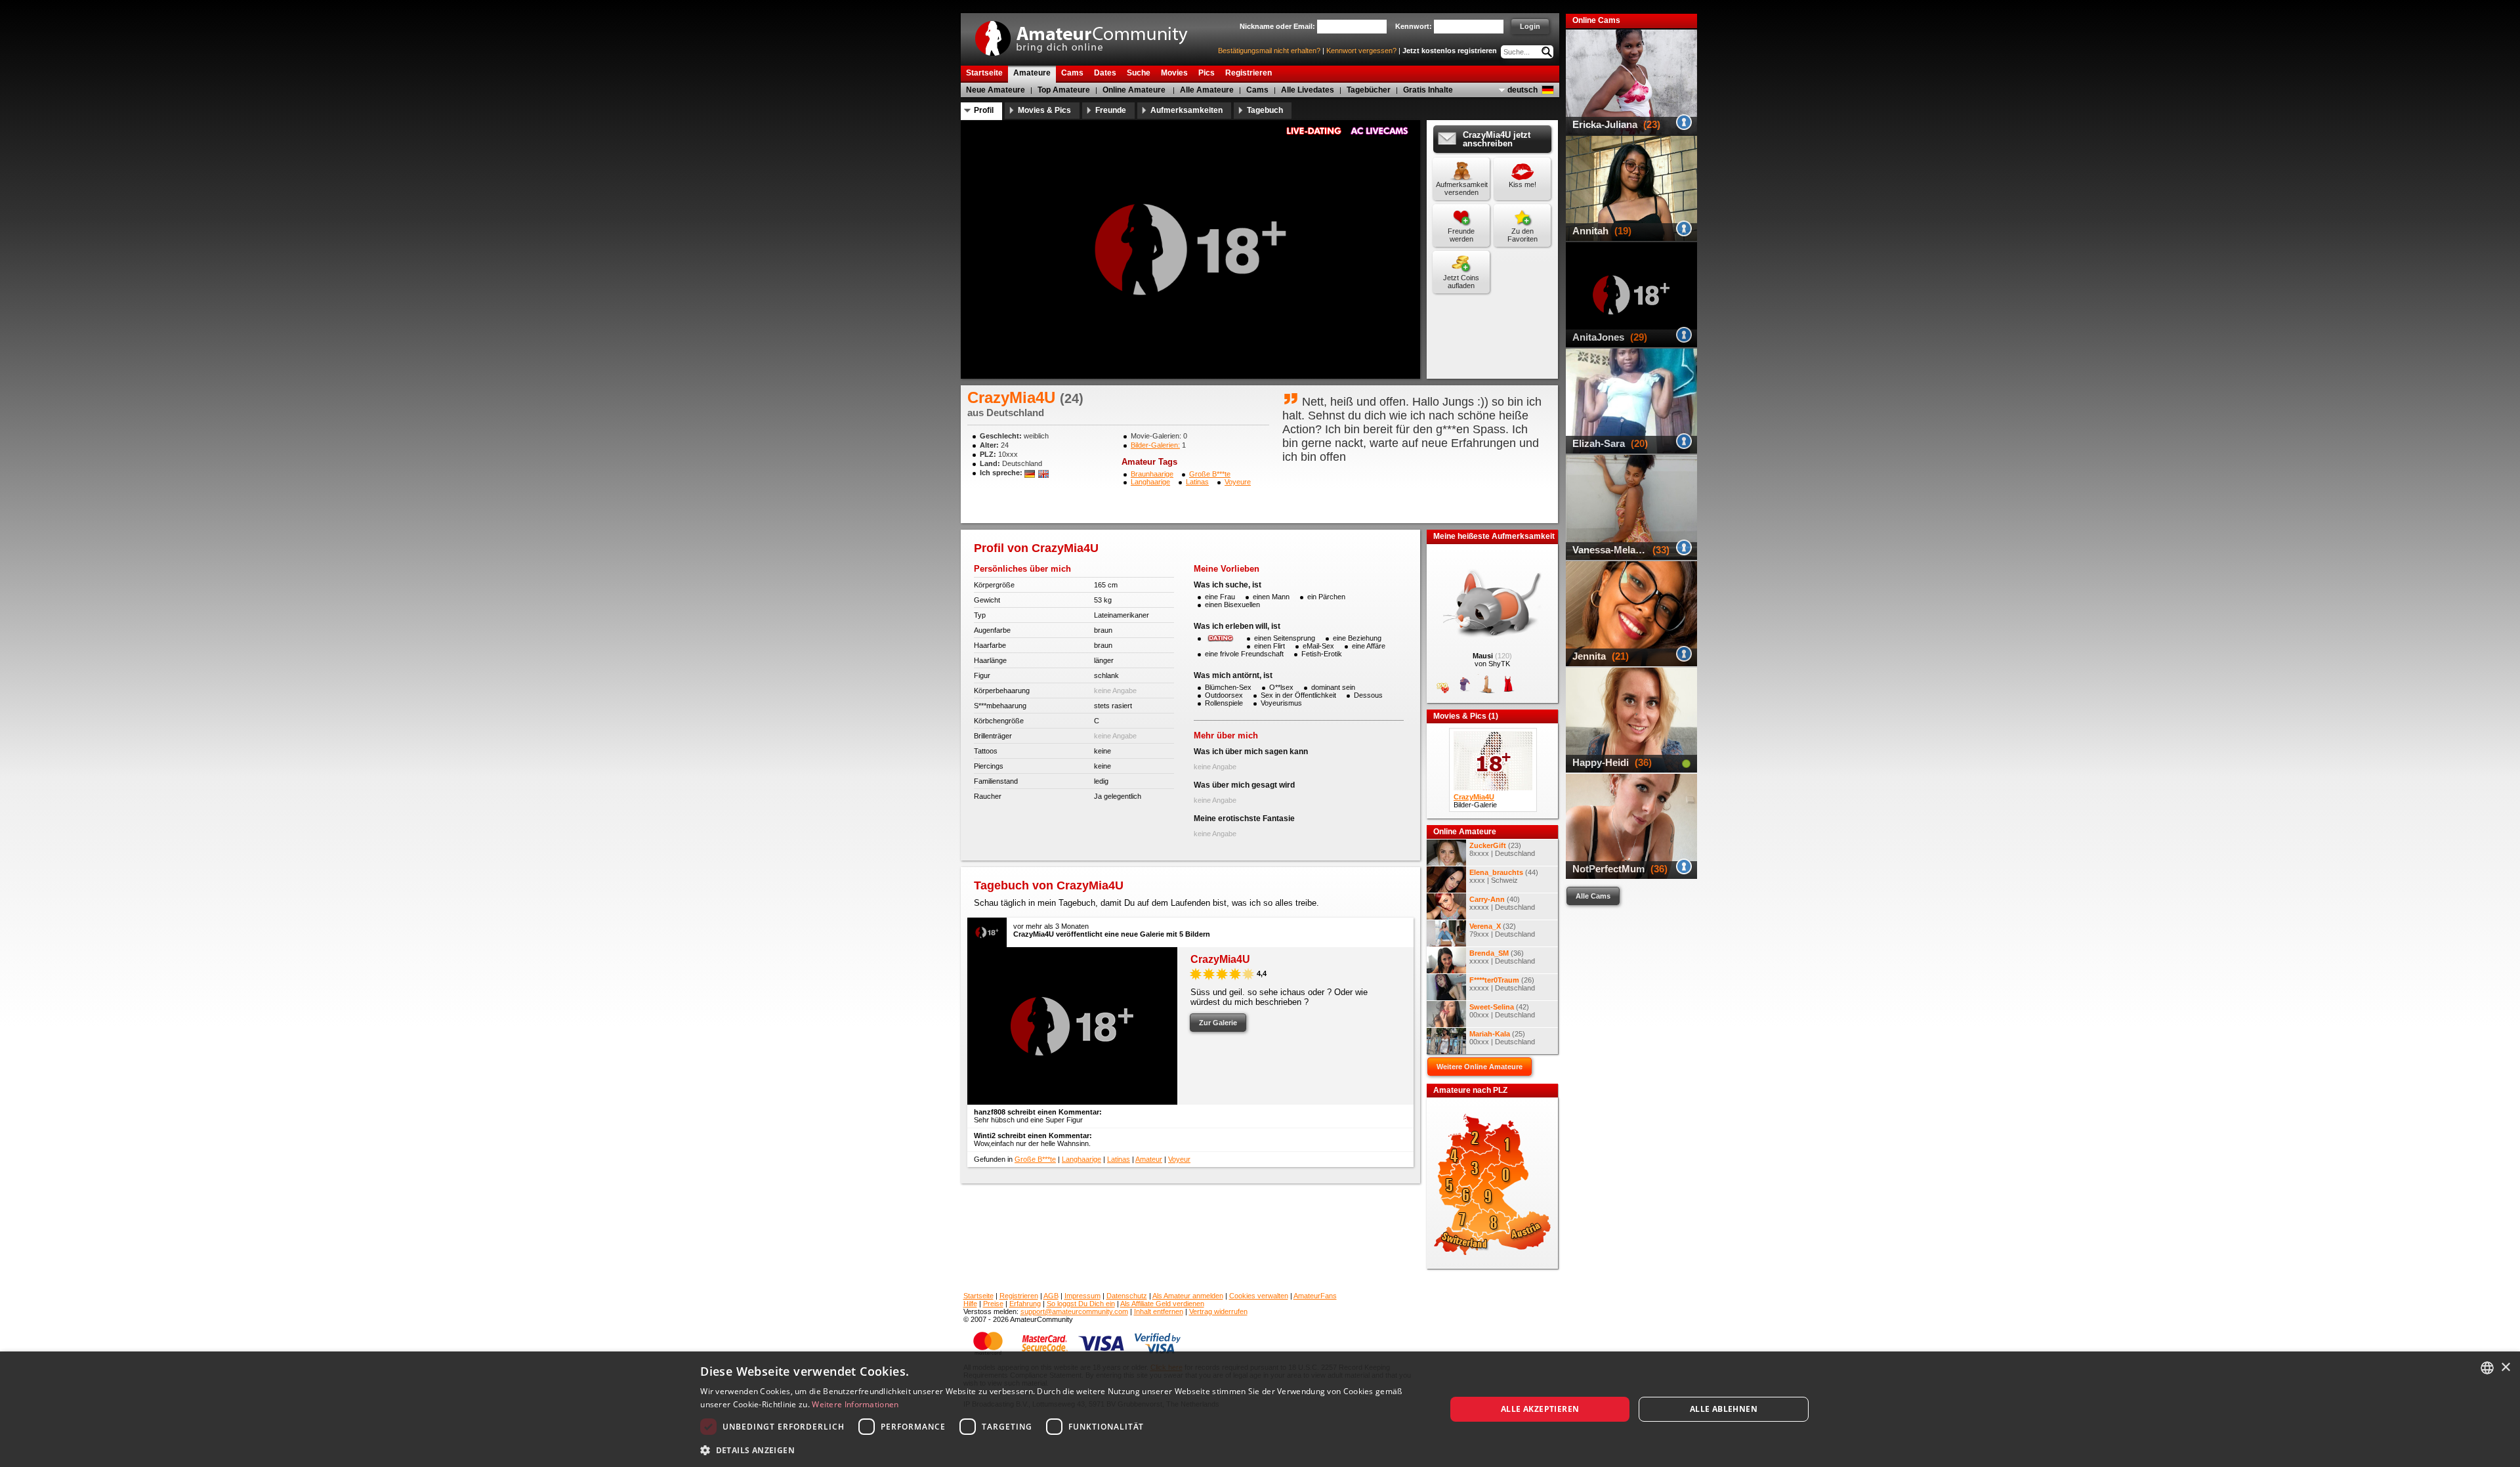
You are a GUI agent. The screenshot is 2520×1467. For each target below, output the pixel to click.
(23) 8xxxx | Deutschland (1502, 849)
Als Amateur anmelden (1188, 1296)
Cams (1257, 90)
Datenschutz (1127, 1296)
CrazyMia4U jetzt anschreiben (1497, 139)
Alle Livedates (1308, 90)
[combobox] (2487, 1368)
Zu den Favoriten (1522, 235)
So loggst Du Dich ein (1081, 1304)
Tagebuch (1265, 110)
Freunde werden (1461, 235)
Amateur (1149, 1159)
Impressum (1082, 1296)
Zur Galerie (1218, 1023)
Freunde (1111, 110)
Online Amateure (1134, 90)
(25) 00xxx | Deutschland (1502, 1038)
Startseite (978, 1296)
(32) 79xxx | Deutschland (1502, 930)
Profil (984, 110)
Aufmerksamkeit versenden (1462, 188)
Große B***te (1210, 474)
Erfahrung (1025, 1304)
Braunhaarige (1152, 474)
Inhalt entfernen (1159, 1311)
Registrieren (1019, 1296)
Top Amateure (1064, 90)
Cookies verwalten (1259, 1296)
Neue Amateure (996, 90)
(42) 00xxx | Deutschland (1502, 1011)
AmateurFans (1315, 1296)
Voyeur (1179, 1159)
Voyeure (1238, 482)
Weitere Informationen (855, 1404)
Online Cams (1596, 20)
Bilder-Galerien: (1155, 445)
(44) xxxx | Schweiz (1504, 876)
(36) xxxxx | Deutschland (1502, 957)
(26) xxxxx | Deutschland (1502, 984)
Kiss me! (1522, 184)
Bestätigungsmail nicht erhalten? (1269, 51)
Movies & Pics (1044, 110)
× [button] (2505, 1368)
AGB (1051, 1296)
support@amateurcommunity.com (1074, 1311)
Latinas (1197, 482)
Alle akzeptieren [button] (1540, 1409)
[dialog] (1260, 1409)
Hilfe (970, 1304)
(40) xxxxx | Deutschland (1502, 903)
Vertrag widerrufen (1218, 1311)
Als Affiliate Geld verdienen (1162, 1304)
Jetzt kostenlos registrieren (1450, 51)
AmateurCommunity (1089, 34)
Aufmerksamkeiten (1186, 110)
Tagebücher (1369, 90)
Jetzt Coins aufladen (1461, 282)
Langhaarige (1150, 482)
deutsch (1522, 90)
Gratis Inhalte (1428, 90)
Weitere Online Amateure (1480, 1067)
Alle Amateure (1207, 90)
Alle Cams (1593, 896)
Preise (993, 1304)
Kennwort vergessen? (1361, 51)
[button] (1062, 1450)
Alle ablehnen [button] (1724, 1409)
